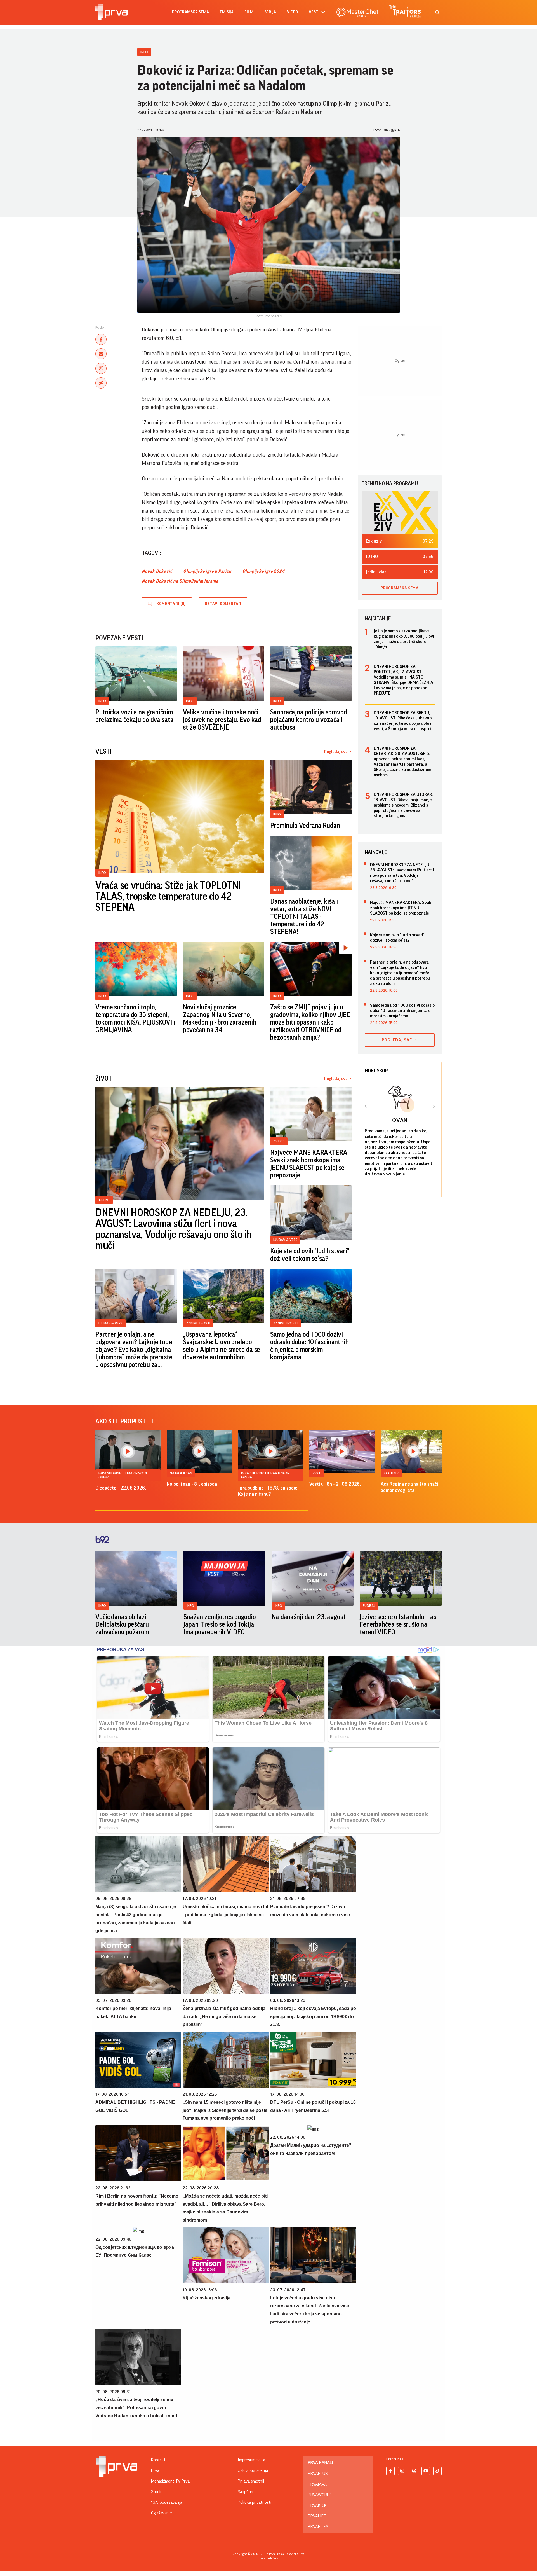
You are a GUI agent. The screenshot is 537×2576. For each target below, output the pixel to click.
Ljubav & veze (285, 1240)
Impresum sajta (251, 2460)
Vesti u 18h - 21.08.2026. (335, 1484)
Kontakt (158, 2460)
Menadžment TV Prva (170, 2481)
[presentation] (366, 1107)
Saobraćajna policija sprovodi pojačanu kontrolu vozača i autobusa (309, 720)
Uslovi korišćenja (253, 2470)
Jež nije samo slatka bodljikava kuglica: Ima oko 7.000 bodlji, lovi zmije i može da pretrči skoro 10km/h (404, 639)
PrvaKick (317, 2505)
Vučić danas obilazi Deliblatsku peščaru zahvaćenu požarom (122, 1624)
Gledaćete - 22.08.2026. (121, 1488)
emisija (227, 12)
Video (292, 12)
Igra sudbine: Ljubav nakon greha (123, 1475)
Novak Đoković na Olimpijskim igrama (180, 581)
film (249, 12)
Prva (155, 2470)
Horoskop (376, 1071)
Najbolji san (181, 1473)
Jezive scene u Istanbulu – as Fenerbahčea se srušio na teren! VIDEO (398, 1624)
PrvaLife (317, 2516)
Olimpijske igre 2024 (264, 571)
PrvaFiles (318, 2527)
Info (144, 52)
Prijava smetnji (251, 2481)
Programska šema (190, 12)
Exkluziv (391, 1473)
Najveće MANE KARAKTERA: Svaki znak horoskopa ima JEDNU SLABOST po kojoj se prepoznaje (309, 1164)
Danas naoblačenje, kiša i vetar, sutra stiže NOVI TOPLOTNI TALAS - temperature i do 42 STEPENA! (304, 917)
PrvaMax (317, 2484)
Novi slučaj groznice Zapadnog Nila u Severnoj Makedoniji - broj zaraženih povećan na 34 (220, 1019)
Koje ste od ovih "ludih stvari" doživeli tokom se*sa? (310, 1255)
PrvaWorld (320, 2495)
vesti (314, 12)
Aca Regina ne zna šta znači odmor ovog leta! (409, 1487)
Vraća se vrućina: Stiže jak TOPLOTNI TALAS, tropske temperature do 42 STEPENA (168, 897)
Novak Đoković (157, 571)
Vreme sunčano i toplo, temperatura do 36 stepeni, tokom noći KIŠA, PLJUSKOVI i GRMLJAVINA (135, 1019)
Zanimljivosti (198, 1323)
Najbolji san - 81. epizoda (192, 1484)
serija (270, 12)
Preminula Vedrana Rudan (305, 826)
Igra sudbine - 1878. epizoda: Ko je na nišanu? (268, 1491)
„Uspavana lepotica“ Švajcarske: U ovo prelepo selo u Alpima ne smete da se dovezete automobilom (222, 1346)
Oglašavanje (162, 2513)
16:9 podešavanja (167, 2502)
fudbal (369, 1606)
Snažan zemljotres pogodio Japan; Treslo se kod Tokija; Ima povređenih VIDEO (220, 1624)
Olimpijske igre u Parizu (207, 571)
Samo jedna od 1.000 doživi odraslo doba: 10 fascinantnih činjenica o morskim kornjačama (309, 1346)
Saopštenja (248, 2492)
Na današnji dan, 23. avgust (309, 1617)
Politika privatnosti (255, 2502)
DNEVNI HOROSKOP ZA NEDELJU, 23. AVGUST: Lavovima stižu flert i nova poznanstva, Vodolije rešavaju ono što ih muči (174, 1229)
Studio (157, 2492)
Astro (104, 1200)
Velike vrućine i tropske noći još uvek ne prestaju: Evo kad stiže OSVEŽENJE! (222, 720)
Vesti (317, 1473)
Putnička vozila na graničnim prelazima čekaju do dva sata (135, 716)
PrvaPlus (318, 2474)
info (102, 1606)
